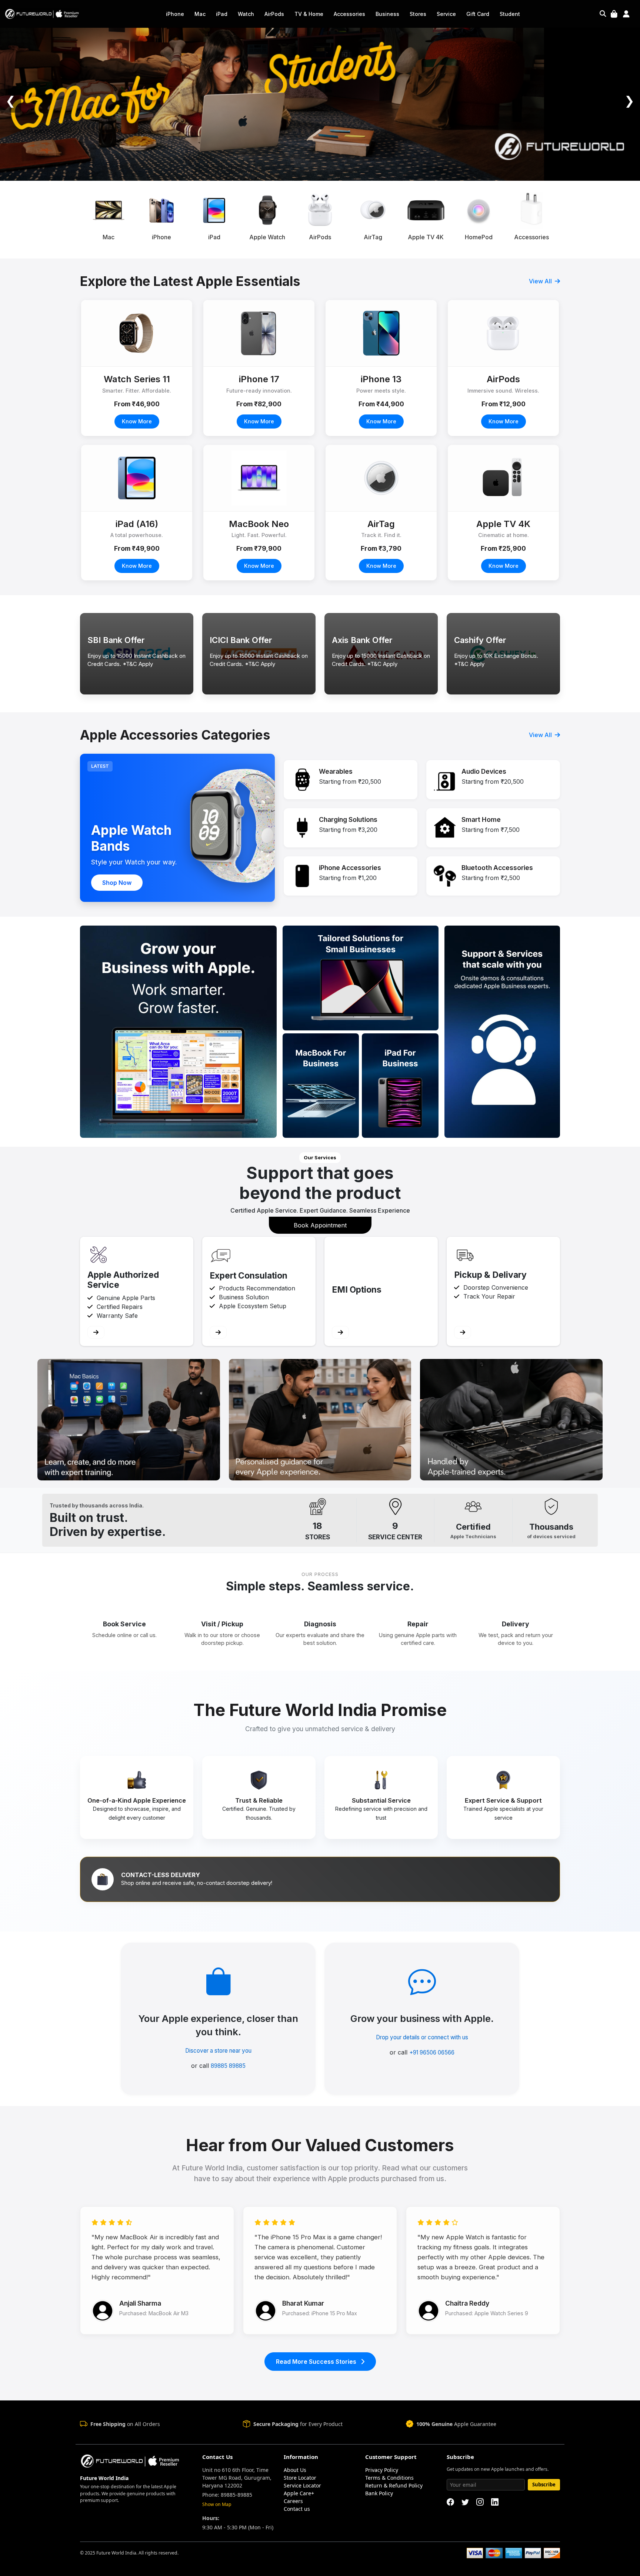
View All (541, 281)
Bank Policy (379, 2493)
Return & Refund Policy (394, 2485)
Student (510, 14)
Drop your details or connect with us (422, 2037)
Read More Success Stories (317, 2362)
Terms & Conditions (389, 2478)
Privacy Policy (382, 2470)
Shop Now (117, 883)
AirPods (274, 14)
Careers (293, 2501)
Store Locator (300, 2478)
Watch (246, 14)
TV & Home (309, 14)
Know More (137, 421)
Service (446, 14)
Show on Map (217, 2504)
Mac (200, 14)
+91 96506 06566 (432, 2052)
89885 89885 (228, 2066)
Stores (418, 14)
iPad (222, 14)
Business (387, 14)
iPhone (175, 14)
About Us (295, 2470)
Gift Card (478, 14)
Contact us (297, 2509)
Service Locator (302, 2485)
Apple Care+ (299, 2493)
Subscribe (544, 2485)
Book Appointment (320, 1225)
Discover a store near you (218, 2051)
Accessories (349, 14)
